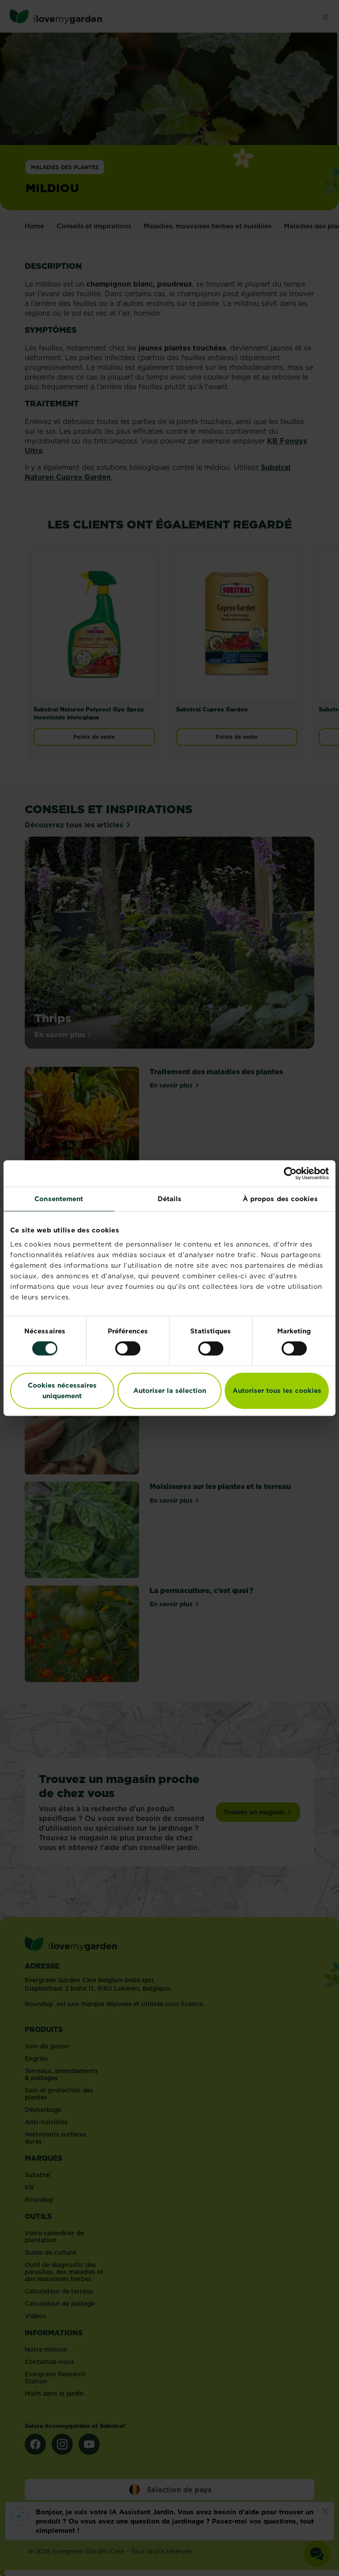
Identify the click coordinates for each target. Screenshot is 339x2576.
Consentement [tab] (59, 1199)
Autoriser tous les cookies (277, 1390)
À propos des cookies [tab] (280, 1199)
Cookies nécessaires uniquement (62, 1390)
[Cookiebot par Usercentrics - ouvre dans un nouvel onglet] (290, 1173)
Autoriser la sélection (170, 1390)
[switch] (128, 1348)
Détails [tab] (170, 1199)
